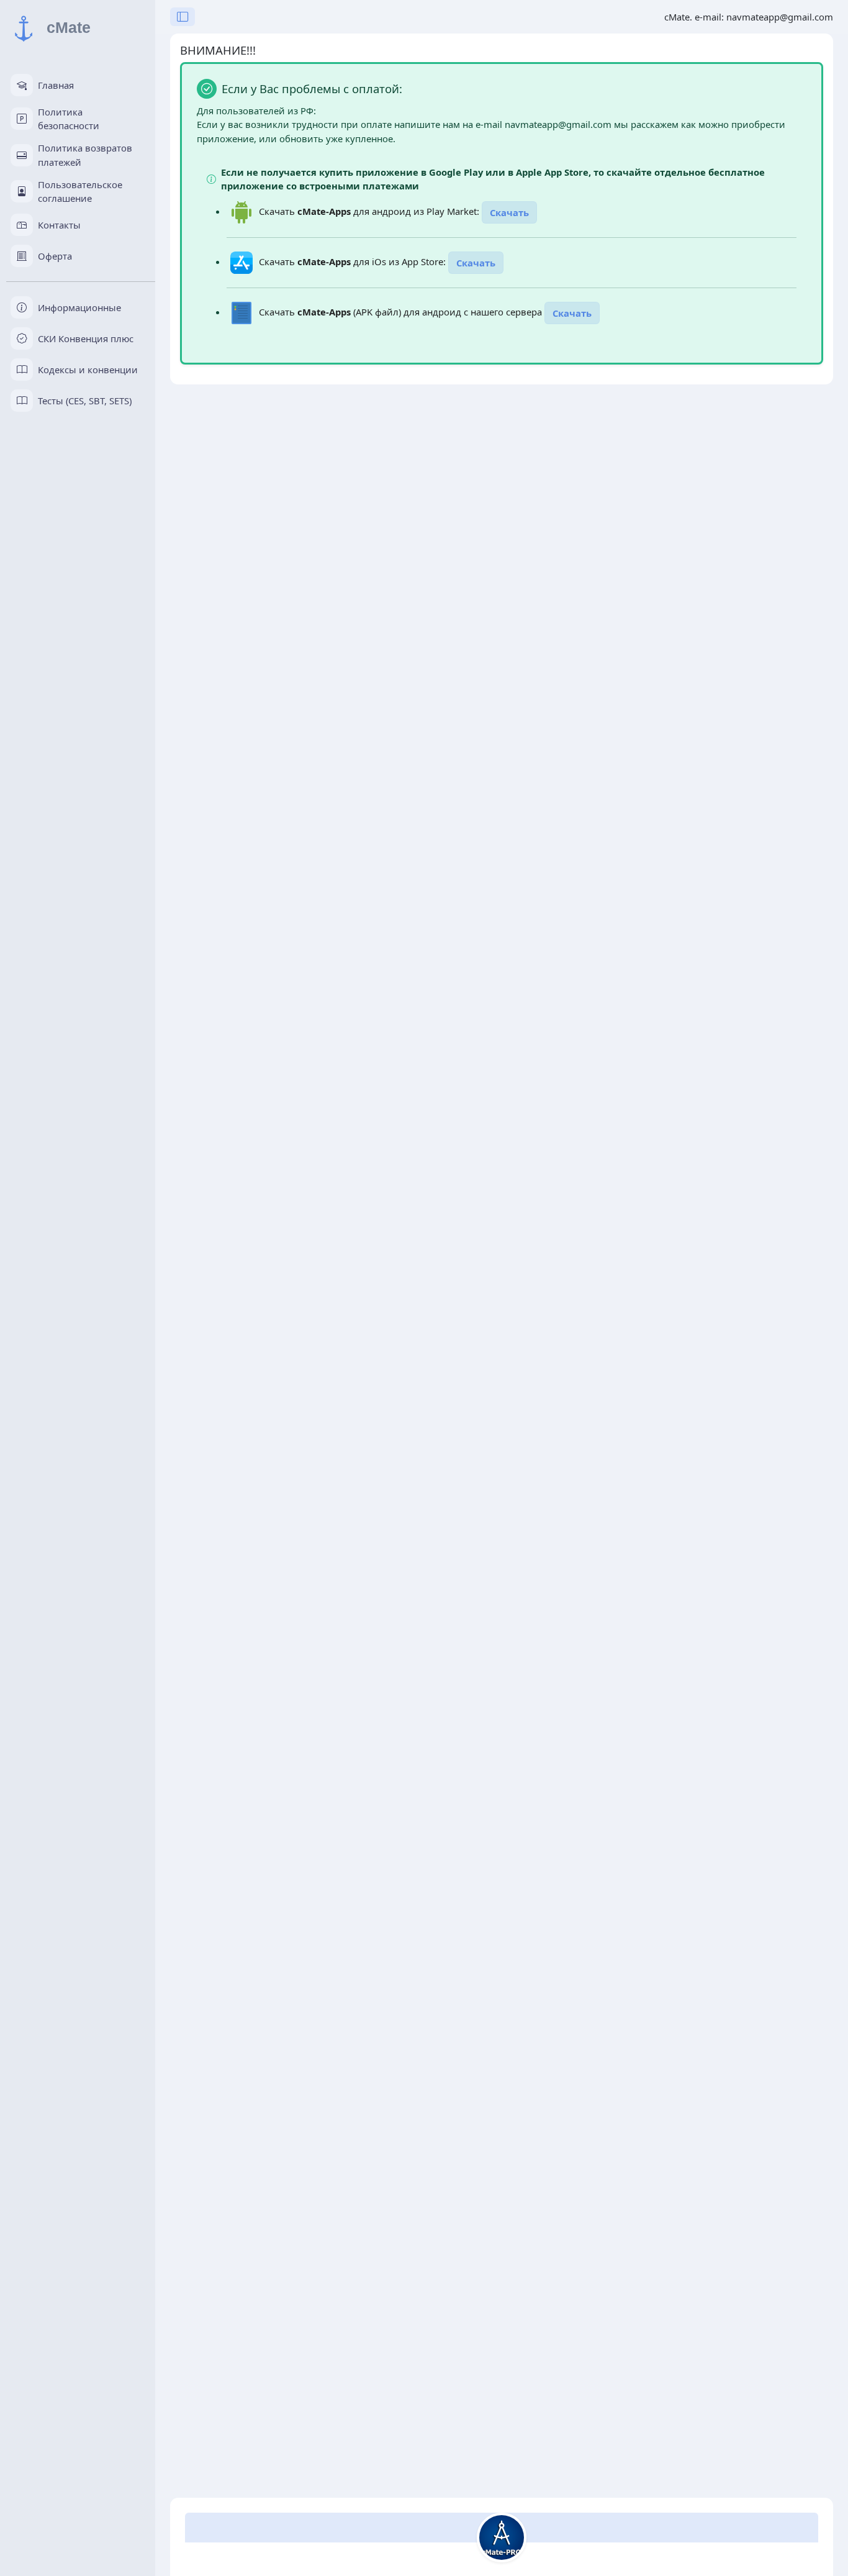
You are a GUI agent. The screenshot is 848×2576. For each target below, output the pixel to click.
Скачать (509, 212)
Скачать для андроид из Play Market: (370, 211)
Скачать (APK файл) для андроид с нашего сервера (402, 312)
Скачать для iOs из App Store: (354, 261)
